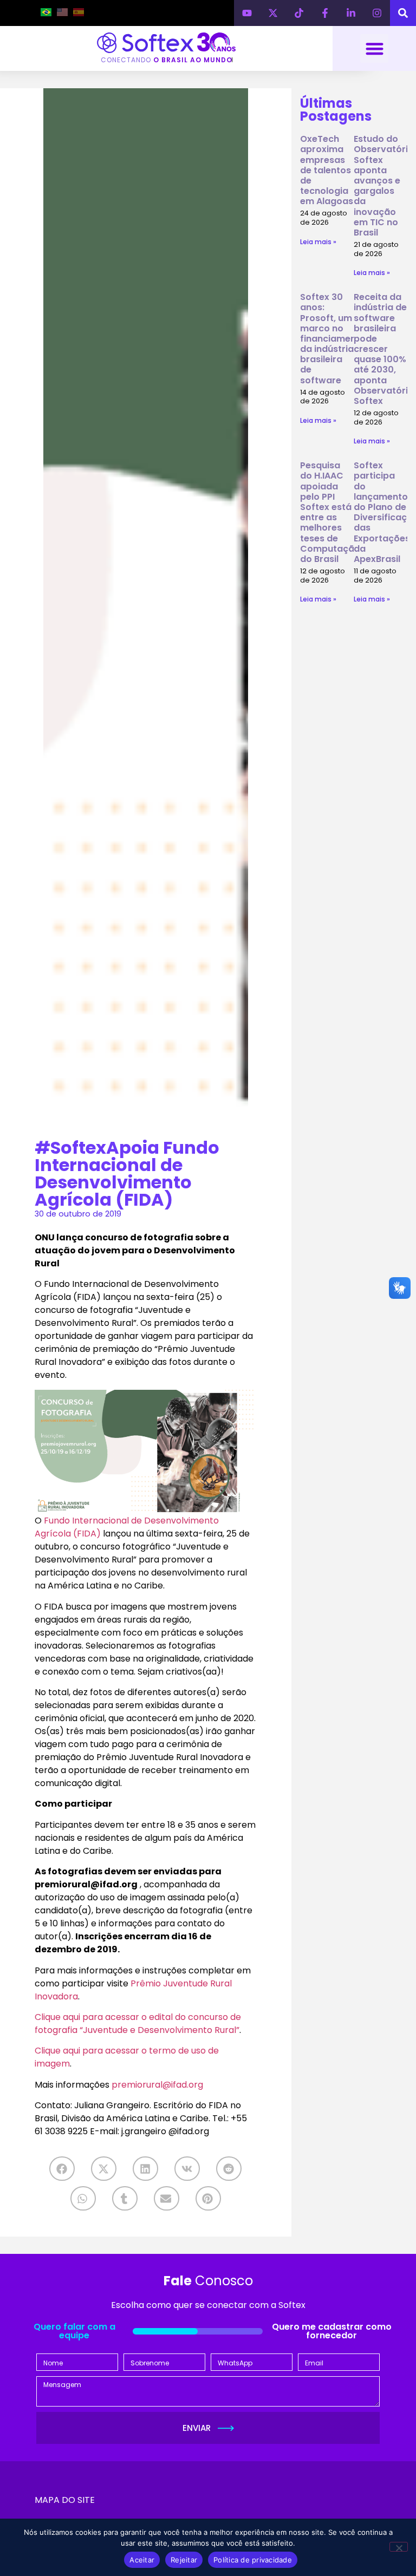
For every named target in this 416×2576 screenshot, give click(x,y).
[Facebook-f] (325, 13)
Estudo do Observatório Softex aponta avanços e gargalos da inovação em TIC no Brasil (384, 186)
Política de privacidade (253, 2560)
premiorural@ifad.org (157, 2085)
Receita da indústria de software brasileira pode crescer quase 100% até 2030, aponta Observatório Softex (384, 349)
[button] (375, 48)
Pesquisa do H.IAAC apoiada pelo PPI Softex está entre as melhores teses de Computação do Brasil (330, 512)
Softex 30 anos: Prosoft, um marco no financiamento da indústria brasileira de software (333, 339)
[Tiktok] (299, 13)
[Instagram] (377, 13)
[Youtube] (247, 13)
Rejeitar (184, 2560)
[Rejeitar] (399, 2547)
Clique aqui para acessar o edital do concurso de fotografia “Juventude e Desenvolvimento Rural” (138, 2023)
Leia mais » (318, 242)
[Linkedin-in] (351, 13)
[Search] (403, 13)
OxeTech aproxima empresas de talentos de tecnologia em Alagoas (327, 170)
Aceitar (142, 2560)
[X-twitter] (273, 13)
